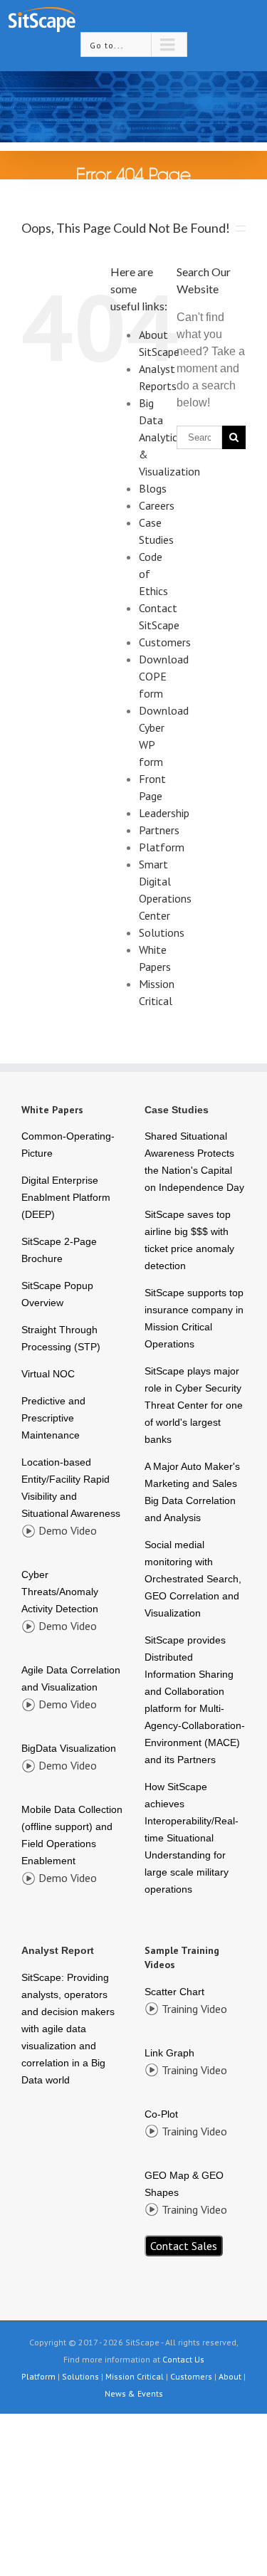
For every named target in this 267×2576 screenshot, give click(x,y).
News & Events (134, 2393)
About (230, 2376)
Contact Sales (184, 2246)
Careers (157, 505)
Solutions (162, 932)
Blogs (153, 488)
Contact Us (183, 2359)
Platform (162, 847)
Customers (165, 642)
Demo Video (68, 1530)
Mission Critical (135, 2376)
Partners (159, 830)
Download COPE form (164, 676)
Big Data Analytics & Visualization (169, 437)
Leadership (164, 813)
